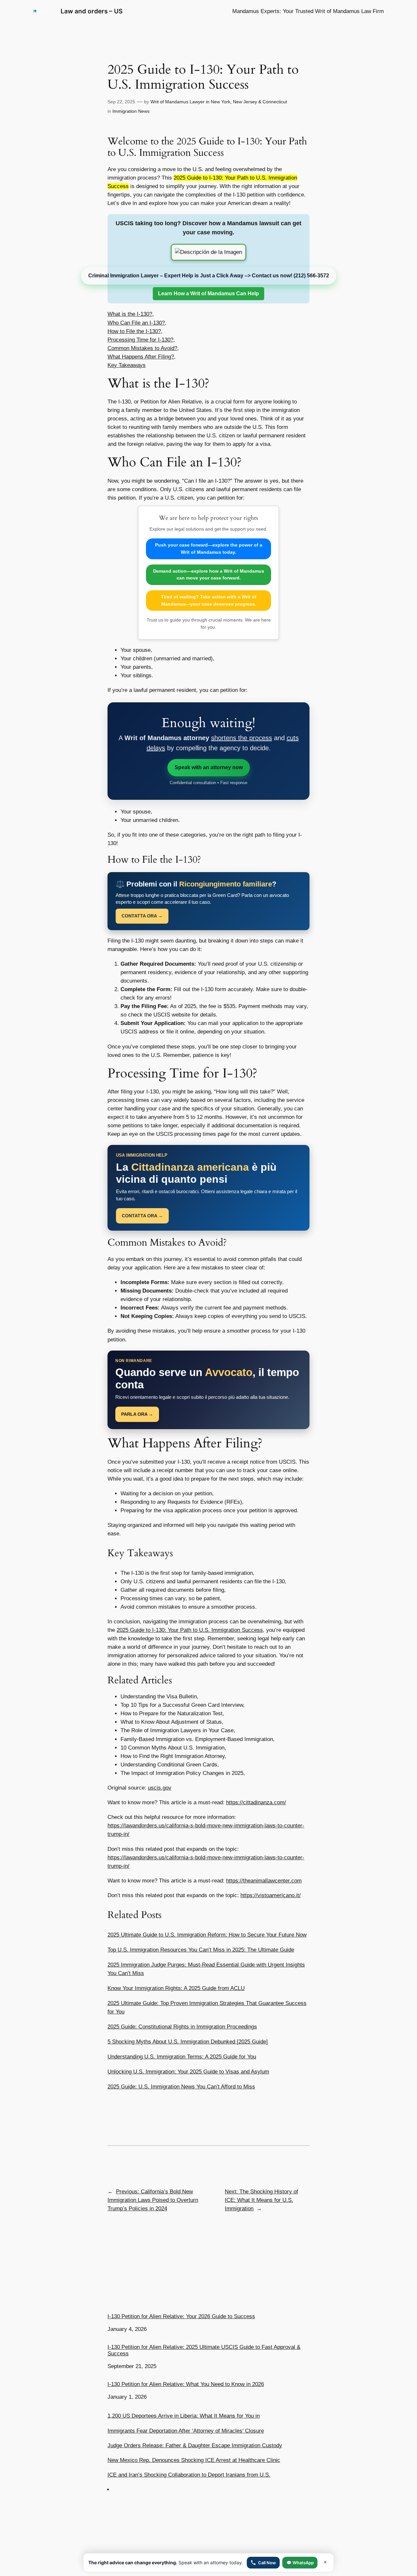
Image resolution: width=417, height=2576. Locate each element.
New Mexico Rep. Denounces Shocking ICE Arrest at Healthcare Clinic (194, 2460)
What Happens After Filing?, (142, 357)
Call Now (267, 2563)
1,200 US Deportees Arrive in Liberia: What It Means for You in (184, 2416)
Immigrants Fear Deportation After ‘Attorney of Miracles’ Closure (186, 2431)
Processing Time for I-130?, (141, 340)
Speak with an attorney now (209, 767)
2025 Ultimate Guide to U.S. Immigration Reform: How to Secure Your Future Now (207, 1935)
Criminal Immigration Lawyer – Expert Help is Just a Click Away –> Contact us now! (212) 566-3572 (209, 276)
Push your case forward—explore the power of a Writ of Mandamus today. (209, 549)
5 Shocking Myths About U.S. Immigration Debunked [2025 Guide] (188, 2042)
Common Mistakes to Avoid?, (143, 348)
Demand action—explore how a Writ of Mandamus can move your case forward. (209, 575)
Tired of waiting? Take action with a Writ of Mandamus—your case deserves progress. (209, 600)
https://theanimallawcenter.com (264, 1881)
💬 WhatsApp (300, 2563)
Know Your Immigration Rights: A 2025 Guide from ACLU (176, 1988)
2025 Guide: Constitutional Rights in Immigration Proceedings (182, 2027)
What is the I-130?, (131, 314)
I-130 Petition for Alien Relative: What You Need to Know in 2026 (186, 2384)
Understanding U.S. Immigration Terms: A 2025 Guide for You (182, 2057)
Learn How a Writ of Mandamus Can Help (208, 293)
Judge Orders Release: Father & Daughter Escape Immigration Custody (195, 2445)
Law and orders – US (92, 11)
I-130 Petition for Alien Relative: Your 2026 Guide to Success (181, 2316)
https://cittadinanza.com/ (256, 1802)
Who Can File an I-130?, (137, 323)
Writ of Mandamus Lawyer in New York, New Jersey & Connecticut (219, 102)
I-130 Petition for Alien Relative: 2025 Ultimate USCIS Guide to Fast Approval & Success (204, 2350)
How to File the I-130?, (135, 331)
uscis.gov (160, 1788)
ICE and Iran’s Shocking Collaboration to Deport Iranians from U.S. (189, 2475)
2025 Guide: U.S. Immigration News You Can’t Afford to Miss (181, 2087)
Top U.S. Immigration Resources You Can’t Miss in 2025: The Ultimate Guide (201, 1950)
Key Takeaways (127, 365)
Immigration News (131, 111)
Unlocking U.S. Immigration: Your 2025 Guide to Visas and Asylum (188, 2072)
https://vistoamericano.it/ (271, 1895)
